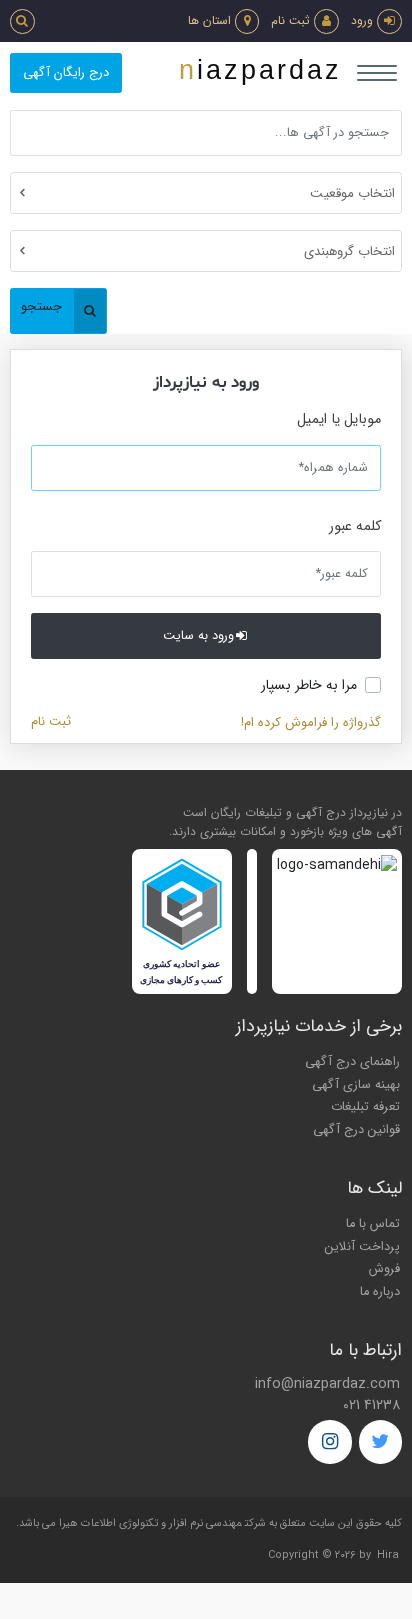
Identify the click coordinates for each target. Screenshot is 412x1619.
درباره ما (380, 1292)
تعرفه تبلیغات (365, 1107)
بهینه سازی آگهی (356, 1085)
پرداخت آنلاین (362, 1247)
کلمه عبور (355, 526)
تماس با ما (373, 1224)
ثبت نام (290, 20)
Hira (388, 1555)
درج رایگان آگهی (66, 73)
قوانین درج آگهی (356, 1130)
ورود (362, 20)
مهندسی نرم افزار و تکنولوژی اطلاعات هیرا (150, 1523)
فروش (384, 1269)
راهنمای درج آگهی (352, 1062)
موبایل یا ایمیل (339, 419)
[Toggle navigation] (377, 73)
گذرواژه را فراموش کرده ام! (311, 722)
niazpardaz (260, 70)
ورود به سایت (198, 636)
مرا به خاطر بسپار (309, 685)
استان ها (209, 20)
